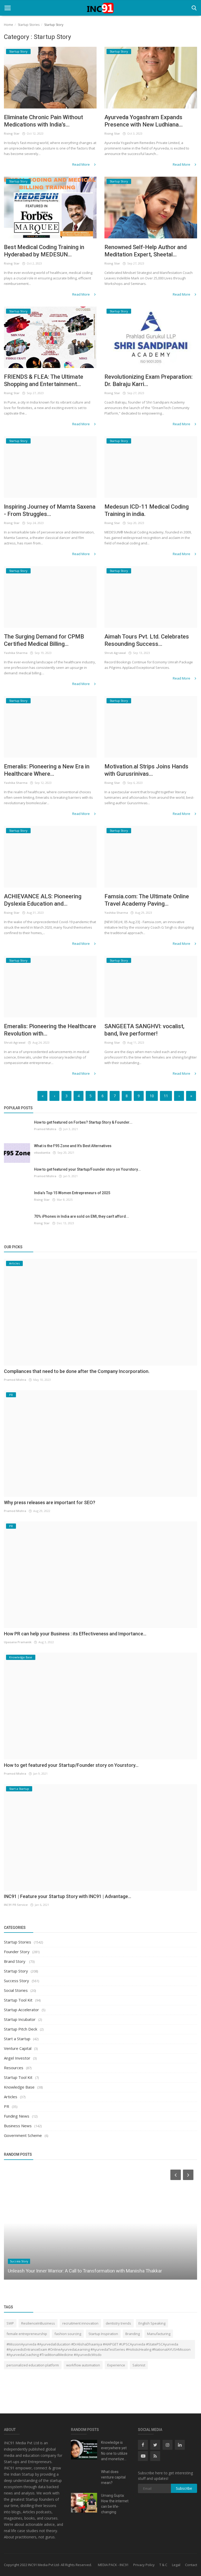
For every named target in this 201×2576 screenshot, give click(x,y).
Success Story (16, 1981)
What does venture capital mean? (113, 2477)
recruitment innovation (80, 2323)
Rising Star (12, 133)
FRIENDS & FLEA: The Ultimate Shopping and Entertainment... (44, 380)
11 (166, 1096)
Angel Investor (17, 2058)
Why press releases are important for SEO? (50, 1502)
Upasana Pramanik (18, 1642)
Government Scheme (23, 2135)
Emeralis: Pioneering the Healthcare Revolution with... (50, 1030)
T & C (163, 2565)
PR (7, 2106)
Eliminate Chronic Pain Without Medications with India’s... (43, 121)
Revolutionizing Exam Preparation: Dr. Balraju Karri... (149, 380)
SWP (10, 2323)
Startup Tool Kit (18, 2000)
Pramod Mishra (45, 1129)
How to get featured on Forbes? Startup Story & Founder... (83, 1122)
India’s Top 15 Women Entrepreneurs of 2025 (72, 1193)
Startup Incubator (20, 2019)
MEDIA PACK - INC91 (113, 2565)
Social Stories (16, 1990)
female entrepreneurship (27, 2334)
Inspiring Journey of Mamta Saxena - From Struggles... (50, 510)
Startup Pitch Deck (21, 2029)
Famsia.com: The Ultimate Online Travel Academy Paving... (147, 900)
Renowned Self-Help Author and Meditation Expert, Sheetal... (146, 251)
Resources (14, 2068)
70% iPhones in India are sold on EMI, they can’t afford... (82, 1216)
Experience (116, 2365)
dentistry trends (118, 2323)
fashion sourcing (68, 2334)
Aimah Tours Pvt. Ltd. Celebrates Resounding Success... (147, 640)
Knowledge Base (19, 2087)
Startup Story (16, 1971)
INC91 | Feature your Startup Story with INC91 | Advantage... (68, 1896)
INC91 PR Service (16, 1905)
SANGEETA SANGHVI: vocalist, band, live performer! (144, 1030)
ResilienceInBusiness (38, 2323)
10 (152, 1096)
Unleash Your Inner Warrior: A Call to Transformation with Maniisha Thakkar (85, 2271)
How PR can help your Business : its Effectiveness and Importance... (75, 1634)
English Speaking (152, 2323)
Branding (133, 2334)
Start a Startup (17, 2039)
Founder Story (17, 1952)
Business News (18, 2126)
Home (9, 25)
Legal (176, 2565)
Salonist (139, 2365)
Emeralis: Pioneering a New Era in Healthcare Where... (47, 770)
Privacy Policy (144, 2565)
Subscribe (184, 2488)
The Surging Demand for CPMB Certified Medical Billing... (44, 640)
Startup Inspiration (103, 2334)
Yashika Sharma (16, 653)
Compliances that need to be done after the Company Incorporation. (77, 1371)
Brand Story (15, 1961)
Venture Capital (18, 2048)
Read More (81, 164)
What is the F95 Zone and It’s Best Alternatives (73, 1146)
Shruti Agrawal (115, 653)
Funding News (17, 2116)
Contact (191, 2565)
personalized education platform (33, 2365)
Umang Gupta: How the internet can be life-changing (115, 2504)
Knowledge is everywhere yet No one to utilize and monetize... (114, 2451)
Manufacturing (159, 2334)
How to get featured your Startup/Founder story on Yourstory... (87, 1169)
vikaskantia (42, 1152)
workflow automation (83, 2365)
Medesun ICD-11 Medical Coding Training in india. (147, 510)
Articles (11, 2097)
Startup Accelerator (21, 2010)
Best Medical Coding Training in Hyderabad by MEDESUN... (44, 251)
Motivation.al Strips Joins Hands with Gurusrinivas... (146, 770)
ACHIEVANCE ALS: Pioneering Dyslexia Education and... (43, 900)
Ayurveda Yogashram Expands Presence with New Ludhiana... (144, 121)
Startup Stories (29, 25)
